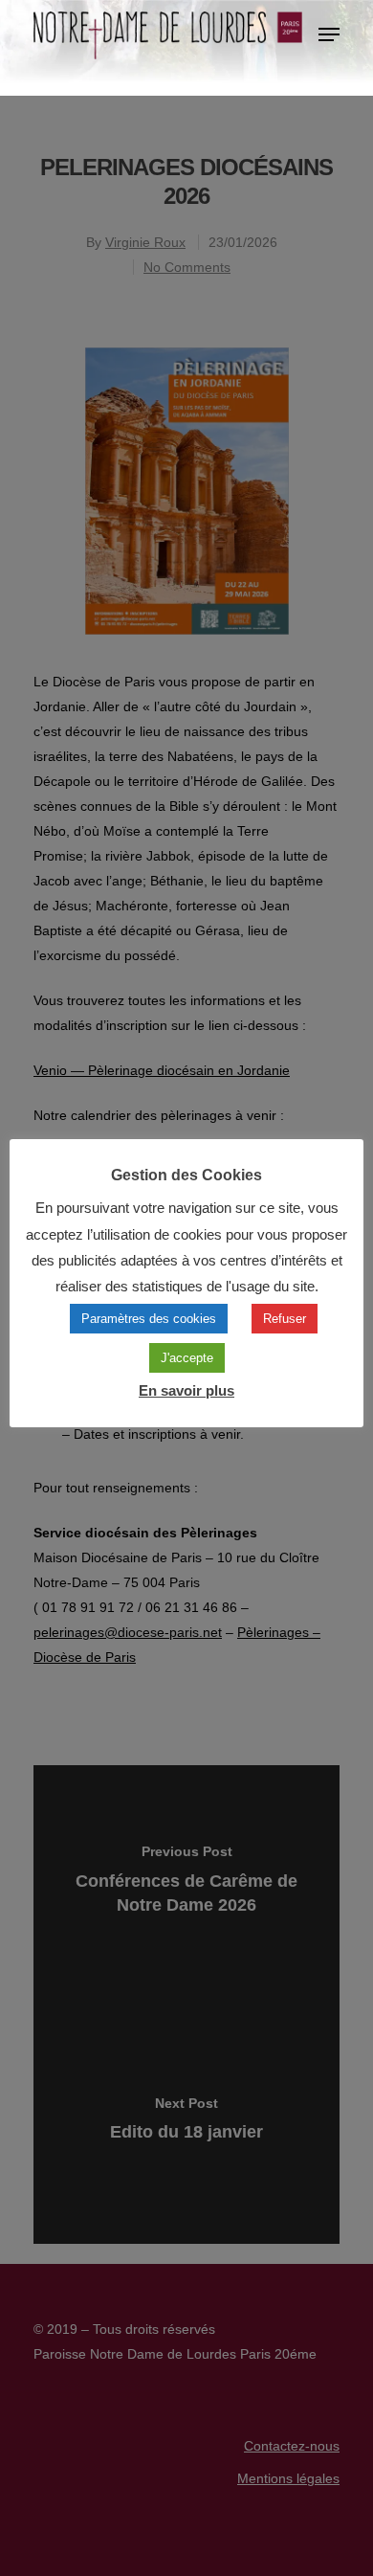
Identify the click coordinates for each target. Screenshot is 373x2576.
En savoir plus (186, 1390)
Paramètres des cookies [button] (149, 1319)
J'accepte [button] (187, 1358)
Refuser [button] (285, 1319)
